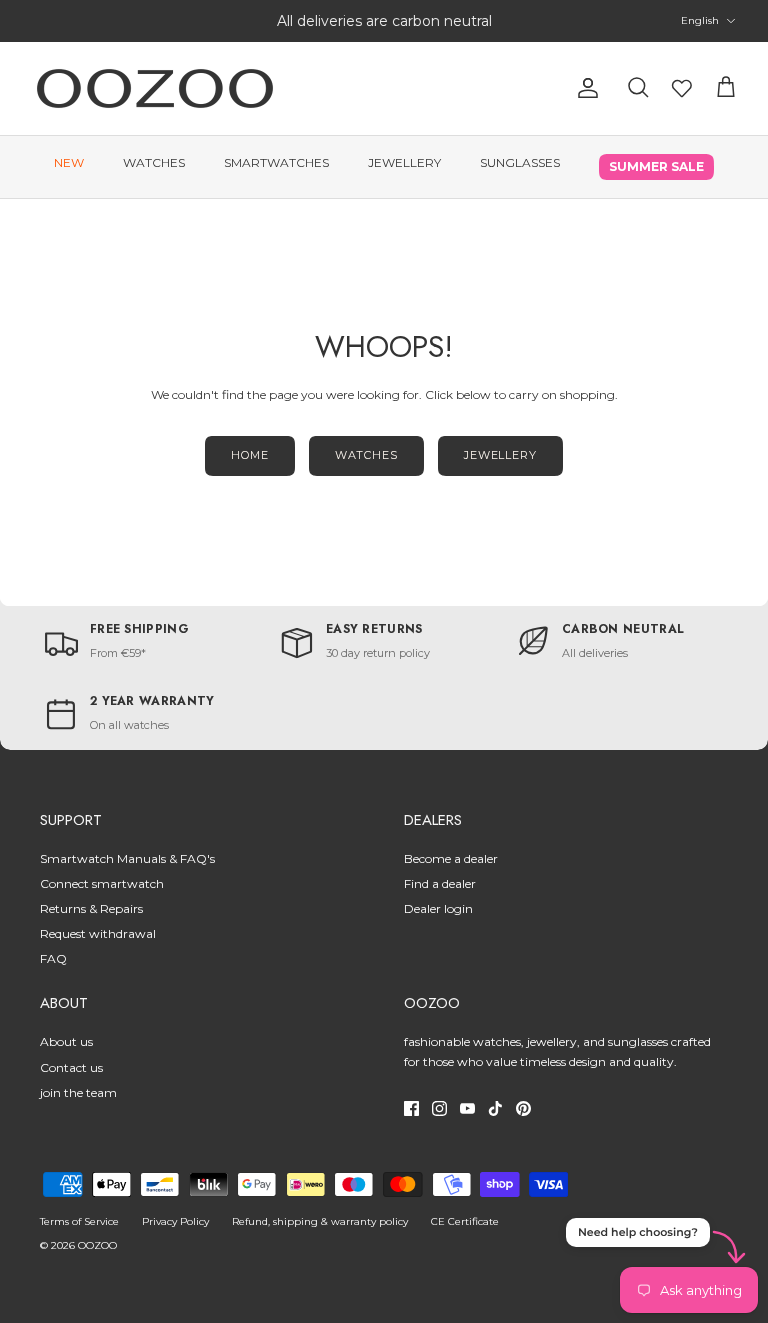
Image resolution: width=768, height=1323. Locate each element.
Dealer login (438, 908)
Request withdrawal (98, 933)
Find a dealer (440, 883)
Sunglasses (520, 162)
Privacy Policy (175, 1221)
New (69, 162)
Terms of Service (79, 1221)
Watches (154, 162)
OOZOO (97, 1245)
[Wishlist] (682, 88)
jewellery (500, 455)
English (700, 20)
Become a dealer (451, 858)
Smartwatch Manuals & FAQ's (127, 858)
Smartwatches (276, 162)
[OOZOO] (155, 88)
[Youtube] (467, 1108)
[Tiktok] (495, 1108)
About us (66, 1041)
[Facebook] (411, 1108)
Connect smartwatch (102, 883)
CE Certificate (465, 1221)
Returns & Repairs (91, 908)
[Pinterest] (523, 1108)
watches (366, 455)
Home (250, 455)
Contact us (71, 1067)
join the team (78, 1092)
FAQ (53, 958)
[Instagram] (439, 1108)
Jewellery (404, 162)
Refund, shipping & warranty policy (320, 1221)
